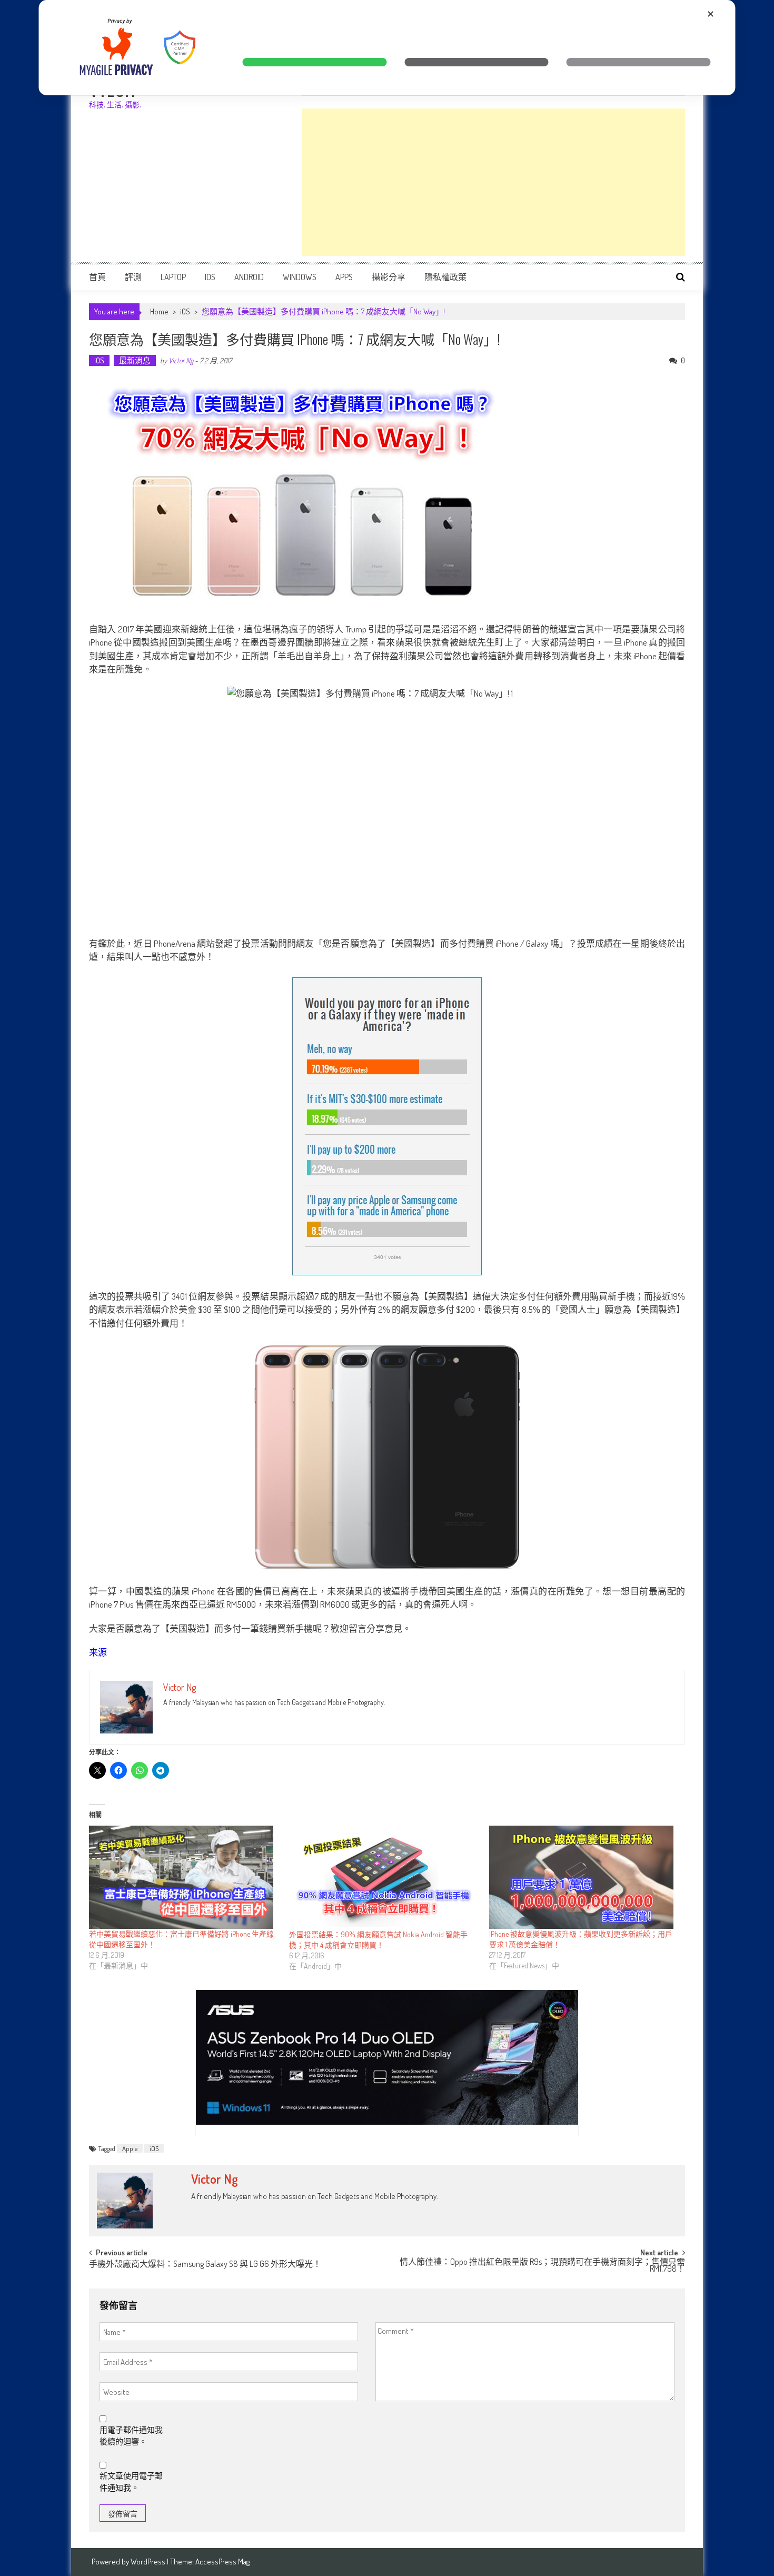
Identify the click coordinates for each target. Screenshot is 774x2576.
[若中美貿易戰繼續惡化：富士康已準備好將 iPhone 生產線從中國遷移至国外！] (184, 1877)
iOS (210, 277)
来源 (98, 1652)
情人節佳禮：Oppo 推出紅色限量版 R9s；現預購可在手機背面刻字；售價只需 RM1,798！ (542, 2266)
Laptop (173, 277)
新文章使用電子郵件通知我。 (131, 2482)
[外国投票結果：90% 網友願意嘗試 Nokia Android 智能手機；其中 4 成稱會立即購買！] (384, 1877)
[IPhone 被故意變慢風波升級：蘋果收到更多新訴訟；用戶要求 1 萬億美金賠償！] (584, 1877)
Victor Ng (181, 360)
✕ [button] (711, 14)
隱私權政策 (445, 277)
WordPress (149, 2562)
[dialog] (387, 48)
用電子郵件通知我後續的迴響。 (131, 2436)
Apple (130, 2148)
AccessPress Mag (222, 2562)
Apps (344, 277)
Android (249, 277)
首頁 (97, 277)
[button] (314, 62)
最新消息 (135, 360)
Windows (300, 277)
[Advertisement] (493, 182)
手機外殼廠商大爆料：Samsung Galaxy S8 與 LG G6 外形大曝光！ (205, 2265)
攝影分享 (389, 277)
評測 (133, 277)
